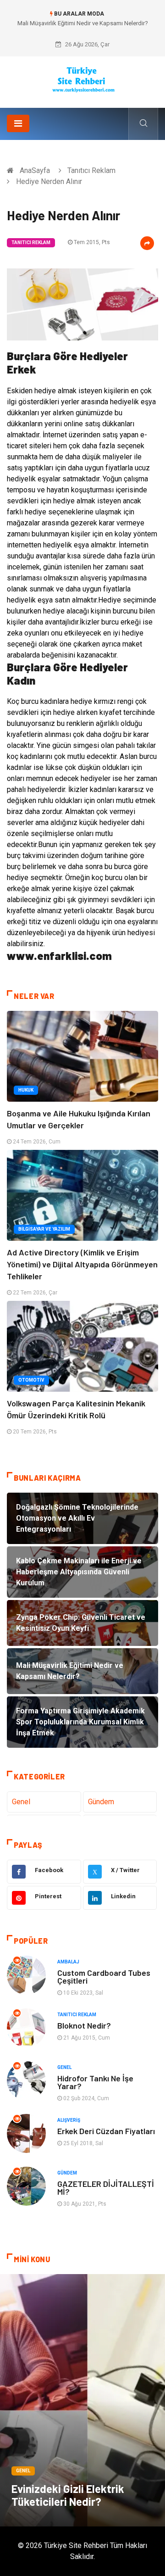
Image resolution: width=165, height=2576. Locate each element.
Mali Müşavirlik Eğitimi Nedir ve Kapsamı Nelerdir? (83, 23)
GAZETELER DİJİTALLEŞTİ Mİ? (106, 2188)
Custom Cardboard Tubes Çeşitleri (104, 1977)
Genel (21, 1802)
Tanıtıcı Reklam (91, 170)
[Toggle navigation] (18, 123)
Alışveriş (69, 2120)
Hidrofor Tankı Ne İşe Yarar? (95, 2082)
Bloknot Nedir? (84, 2025)
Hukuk (26, 1090)
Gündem (101, 1802)
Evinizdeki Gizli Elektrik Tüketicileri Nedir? (68, 2495)
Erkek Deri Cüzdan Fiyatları (106, 2131)
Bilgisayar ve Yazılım (44, 1229)
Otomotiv (31, 1380)
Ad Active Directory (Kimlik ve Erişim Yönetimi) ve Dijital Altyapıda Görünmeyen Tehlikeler (82, 1264)
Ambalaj (68, 1962)
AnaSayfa (35, 170)
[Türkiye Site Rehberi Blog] (83, 79)
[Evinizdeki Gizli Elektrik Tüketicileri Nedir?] (82, 2400)
